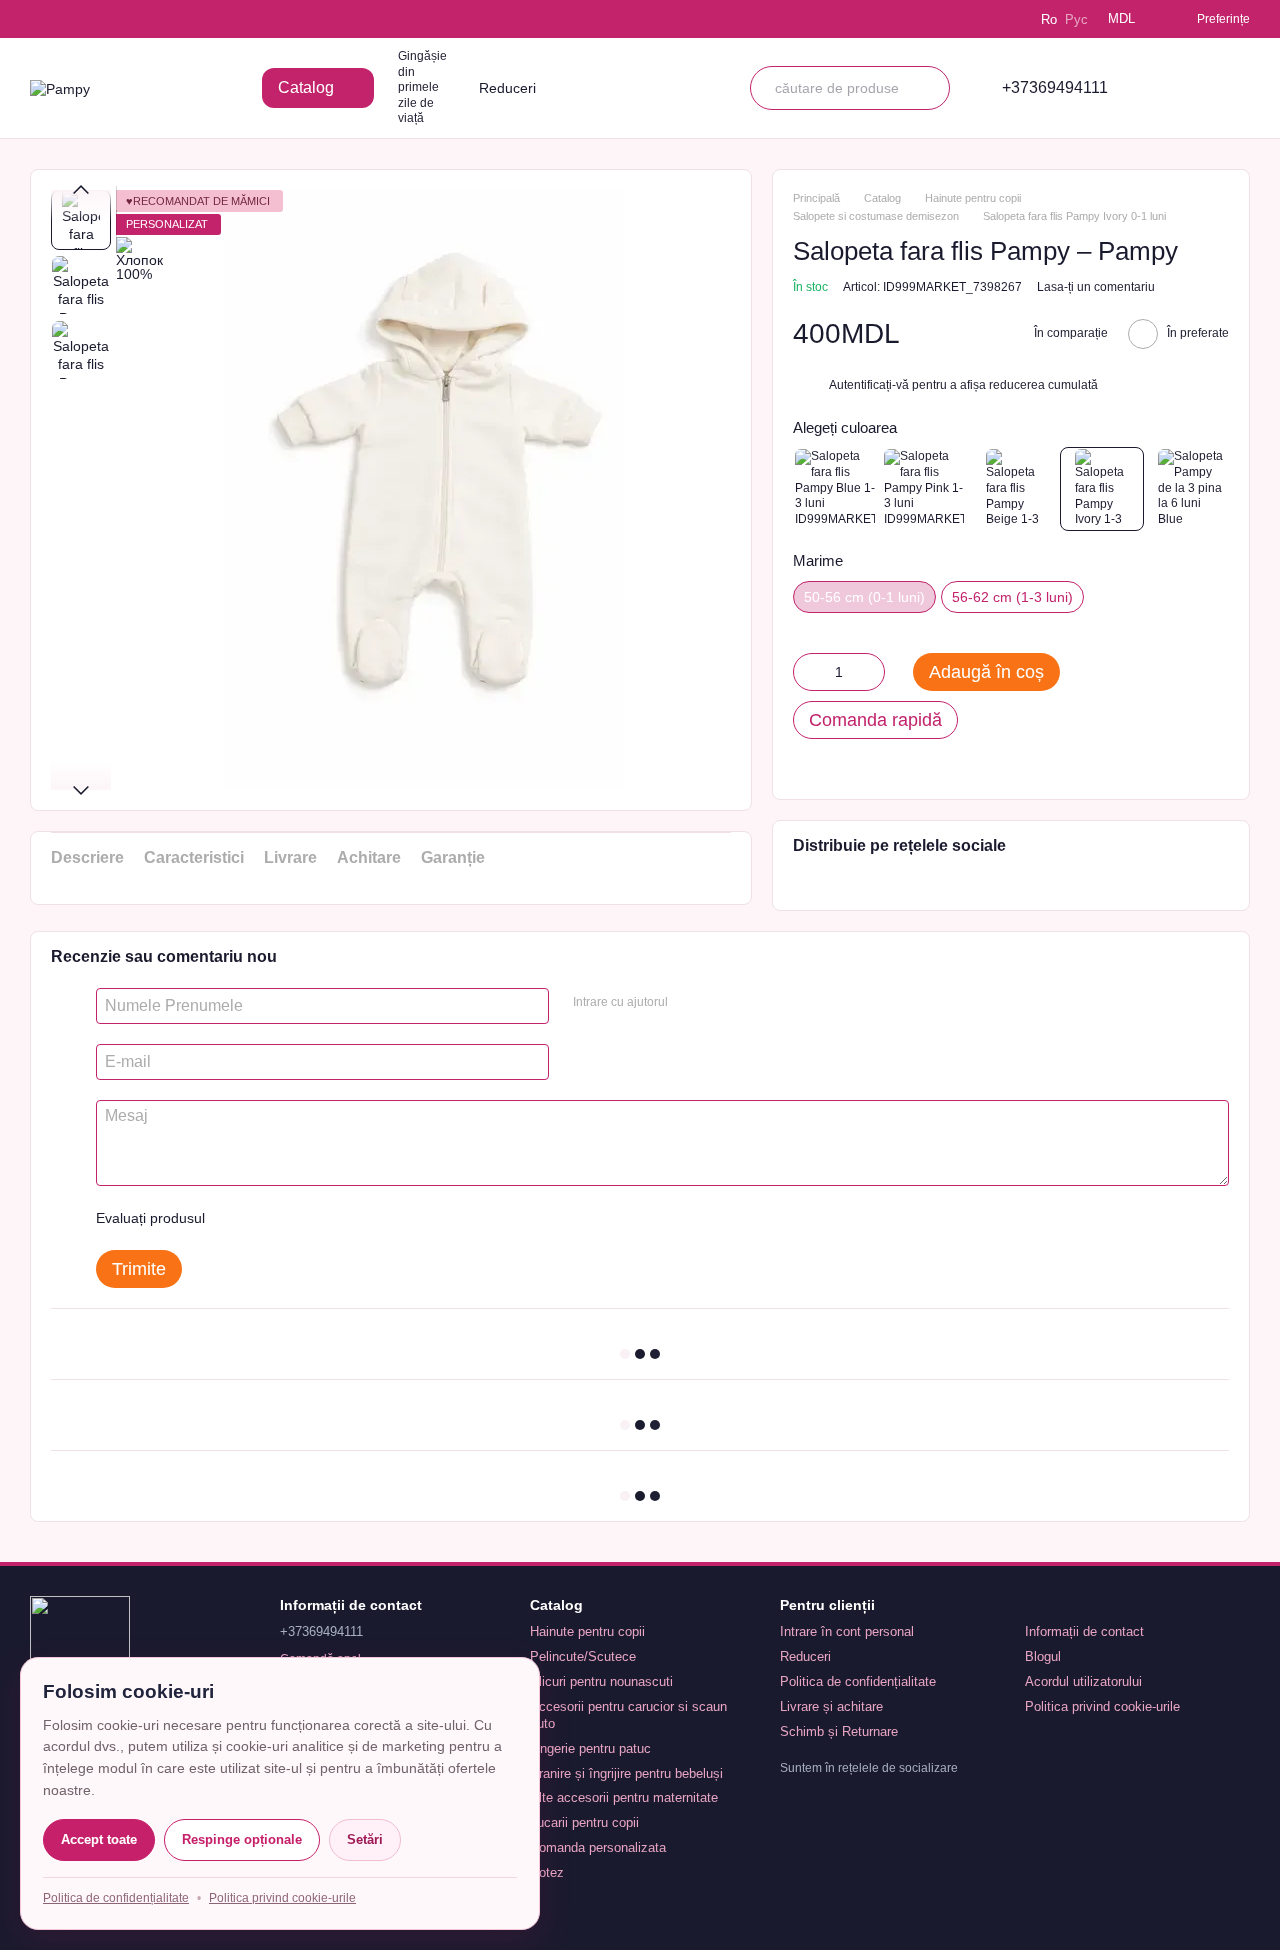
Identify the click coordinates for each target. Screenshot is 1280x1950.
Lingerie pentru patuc (590, 1748)
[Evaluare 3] (302, 1218)
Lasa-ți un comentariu (1096, 287)
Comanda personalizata (598, 1847)
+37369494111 (1055, 88)
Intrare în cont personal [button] (847, 1631)
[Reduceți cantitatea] (808, 672)
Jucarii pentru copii (584, 1822)
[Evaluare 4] (334, 1218)
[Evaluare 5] (366, 1218)
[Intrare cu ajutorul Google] (722, 1003)
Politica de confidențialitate (858, 1681)
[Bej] (1013, 489)
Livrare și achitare (831, 1706)
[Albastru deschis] (835, 489)
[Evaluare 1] (238, 1218)
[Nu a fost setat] (1191, 489)
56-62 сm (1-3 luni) (1012, 597)
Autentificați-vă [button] (870, 385)
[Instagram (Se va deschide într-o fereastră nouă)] (40, 19)
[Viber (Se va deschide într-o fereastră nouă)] (124, 19)
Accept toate (99, 1839)
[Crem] (1102, 489)
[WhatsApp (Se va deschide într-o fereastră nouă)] (152, 19)
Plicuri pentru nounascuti (601, 1681)
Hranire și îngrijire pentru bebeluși (626, 1773)
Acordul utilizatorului (1083, 1681)
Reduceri (507, 88)
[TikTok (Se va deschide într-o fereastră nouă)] (68, 19)
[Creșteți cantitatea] (870, 672)
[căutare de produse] (928, 88)
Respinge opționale (242, 1839)
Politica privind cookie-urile (1102, 1706)
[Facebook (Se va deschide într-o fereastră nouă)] (96, 19)
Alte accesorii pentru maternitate (624, 1797)
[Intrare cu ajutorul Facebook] (690, 1003)
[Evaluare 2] (270, 1218)
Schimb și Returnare (839, 1731)
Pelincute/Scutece (583, 1656)
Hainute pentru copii (587, 1631)
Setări (365, 1839)
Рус (1076, 19)
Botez (547, 1872)
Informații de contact (1084, 1631)
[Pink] (924, 489)
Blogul (1043, 1656)
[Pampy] (80, 1645)
